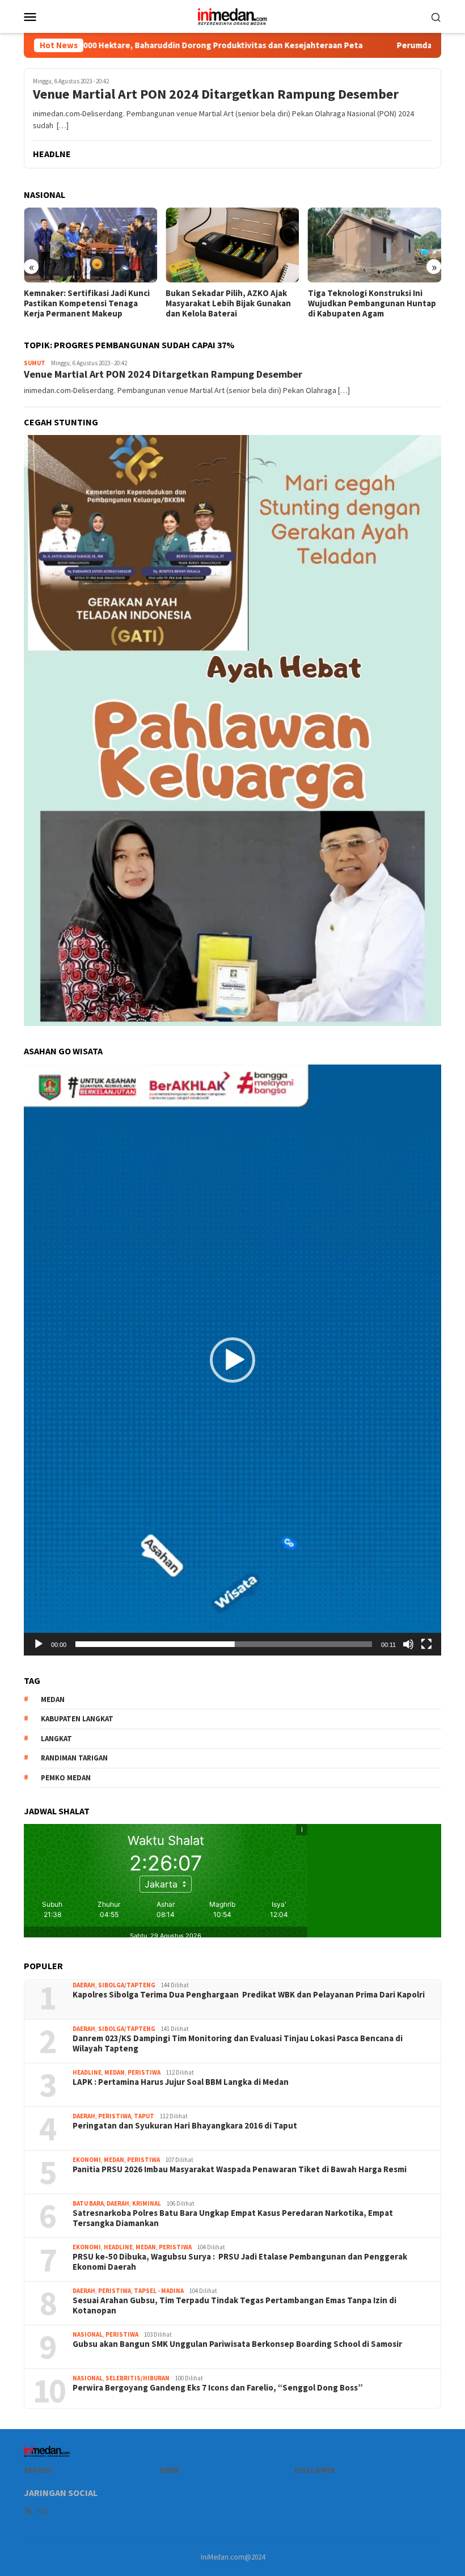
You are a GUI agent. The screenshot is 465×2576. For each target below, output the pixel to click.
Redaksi (38, 2470)
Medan (115, 2072)
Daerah (84, 1985)
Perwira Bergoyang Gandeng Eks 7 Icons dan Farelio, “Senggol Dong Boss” (218, 2388)
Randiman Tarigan (74, 1758)
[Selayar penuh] (426, 1644)
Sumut (35, 363)
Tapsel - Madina (159, 2291)
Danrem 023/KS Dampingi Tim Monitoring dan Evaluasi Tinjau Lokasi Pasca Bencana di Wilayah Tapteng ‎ (238, 2043)
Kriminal (147, 2203)
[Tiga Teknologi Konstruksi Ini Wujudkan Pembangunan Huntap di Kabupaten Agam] (375, 245)
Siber (169, 2470)
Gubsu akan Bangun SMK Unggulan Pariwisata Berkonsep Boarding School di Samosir (237, 2344)
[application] (232, 1360)
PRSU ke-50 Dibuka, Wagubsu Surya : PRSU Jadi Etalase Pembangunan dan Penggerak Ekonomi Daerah (240, 2262)
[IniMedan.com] (232, 15)
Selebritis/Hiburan (138, 2378)
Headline (87, 2072)
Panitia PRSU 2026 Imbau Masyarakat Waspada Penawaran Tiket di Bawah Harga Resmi (240, 2169)
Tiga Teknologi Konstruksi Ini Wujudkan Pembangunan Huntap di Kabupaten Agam (372, 303)
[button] (232, 1360)
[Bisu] (408, 1644)
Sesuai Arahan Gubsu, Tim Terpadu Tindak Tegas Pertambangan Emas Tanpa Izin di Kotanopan (234, 2305)
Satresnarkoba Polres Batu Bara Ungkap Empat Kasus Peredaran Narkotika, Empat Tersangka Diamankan (233, 2218)
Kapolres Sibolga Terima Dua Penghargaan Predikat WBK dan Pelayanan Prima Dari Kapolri (249, 1995)
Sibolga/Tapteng (127, 1985)
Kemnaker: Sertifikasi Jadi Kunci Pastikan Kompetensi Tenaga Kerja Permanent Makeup (87, 303)
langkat (56, 1739)
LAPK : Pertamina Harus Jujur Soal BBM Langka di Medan (181, 2082)
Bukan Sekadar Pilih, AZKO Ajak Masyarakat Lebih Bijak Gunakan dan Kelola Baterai (228, 303)
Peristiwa (144, 2072)
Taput (144, 2116)
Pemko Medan (66, 1778)
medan (53, 1699)
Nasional (88, 2334)
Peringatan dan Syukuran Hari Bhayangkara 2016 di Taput (186, 2126)
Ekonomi (87, 2160)
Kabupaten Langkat (77, 1719)
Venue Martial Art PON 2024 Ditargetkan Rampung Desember (216, 94)
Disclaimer (315, 2470)
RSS (43, 2512)
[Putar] (39, 1644)
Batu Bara (88, 2203)
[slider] (224, 1644)
